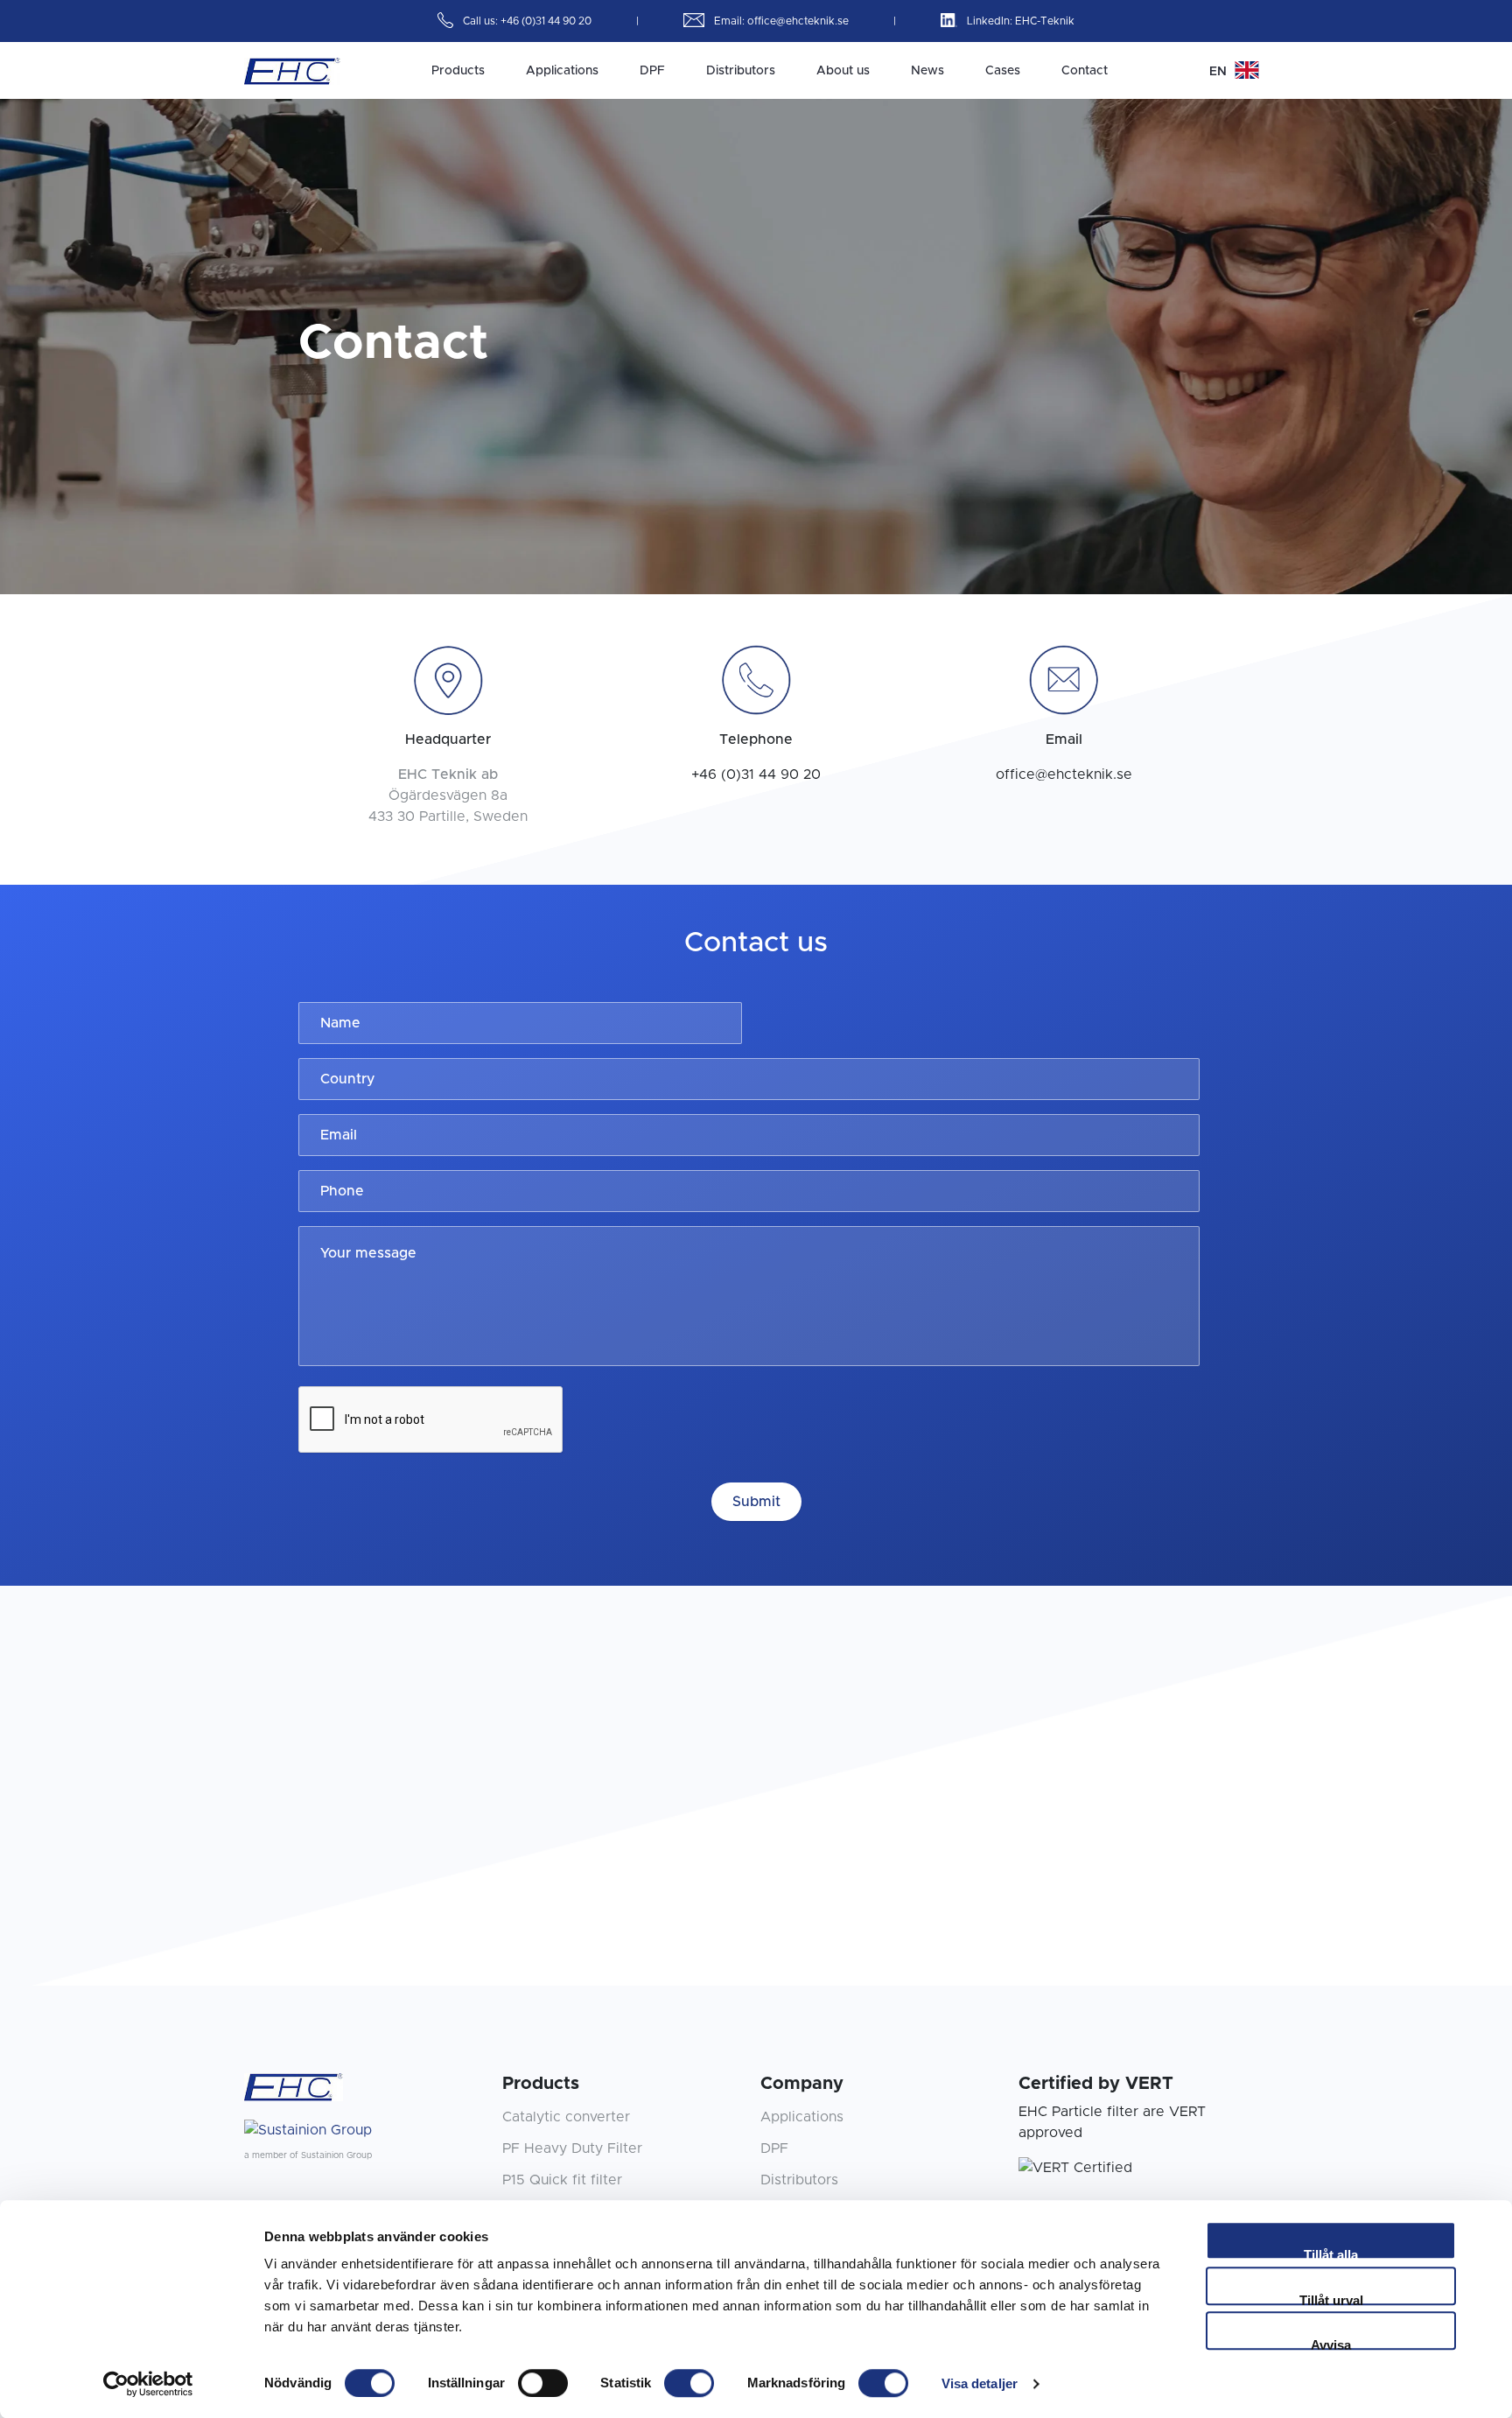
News (927, 71)
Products (458, 71)
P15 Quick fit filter (562, 2180)
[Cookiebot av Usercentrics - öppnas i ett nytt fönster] (148, 2384)
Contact (1085, 71)
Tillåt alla (1331, 2253)
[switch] (543, 2383)
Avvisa (1331, 2344)
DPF (652, 71)
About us (843, 71)
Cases (1003, 71)
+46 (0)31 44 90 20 (547, 21)
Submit (756, 1502)
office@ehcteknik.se (799, 21)
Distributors (741, 71)
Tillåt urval (1331, 2299)
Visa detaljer (980, 2383)
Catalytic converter (566, 2117)
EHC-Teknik (1045, 21)
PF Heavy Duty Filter (572, 2148)
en (1220, 72)
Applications (562, 71)
